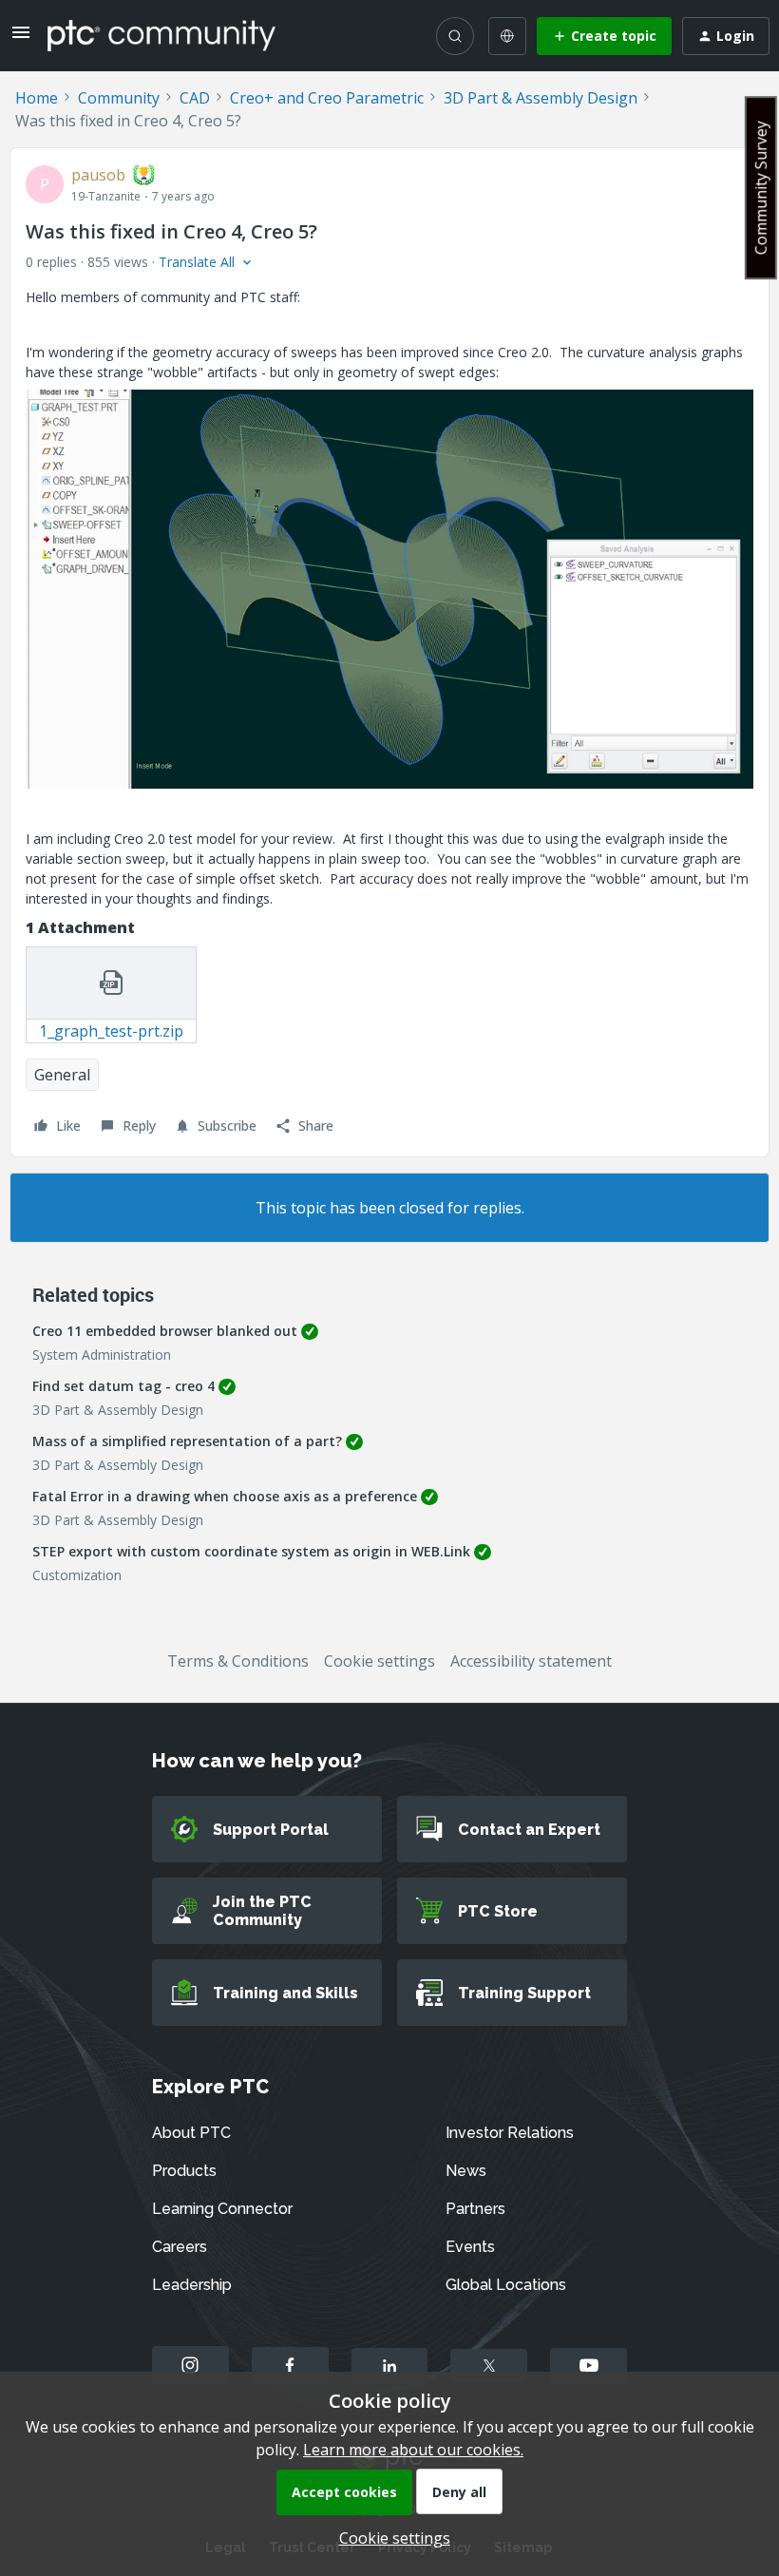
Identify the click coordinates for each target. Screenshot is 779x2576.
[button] (21, 38)
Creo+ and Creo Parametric (327, 98)
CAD (195, 98)
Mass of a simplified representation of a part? (187, 1441)
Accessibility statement (531, 1661)
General (62, 1075)
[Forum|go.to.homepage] (161, 35)
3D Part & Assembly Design (541, 98)
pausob (98, 175)
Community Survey (761, 188)
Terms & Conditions (238, 1661)
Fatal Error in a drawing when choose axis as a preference (225, 1496)
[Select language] (507, 36)
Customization (77, 1575)
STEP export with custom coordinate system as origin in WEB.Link (251, 1551)
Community (119, 98)
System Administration (102, 1355)
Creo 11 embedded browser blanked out (165, 1331)
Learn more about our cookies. (413, 2450)
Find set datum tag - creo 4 (123, 1386)
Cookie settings (380, 1661)
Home (37, 98)
